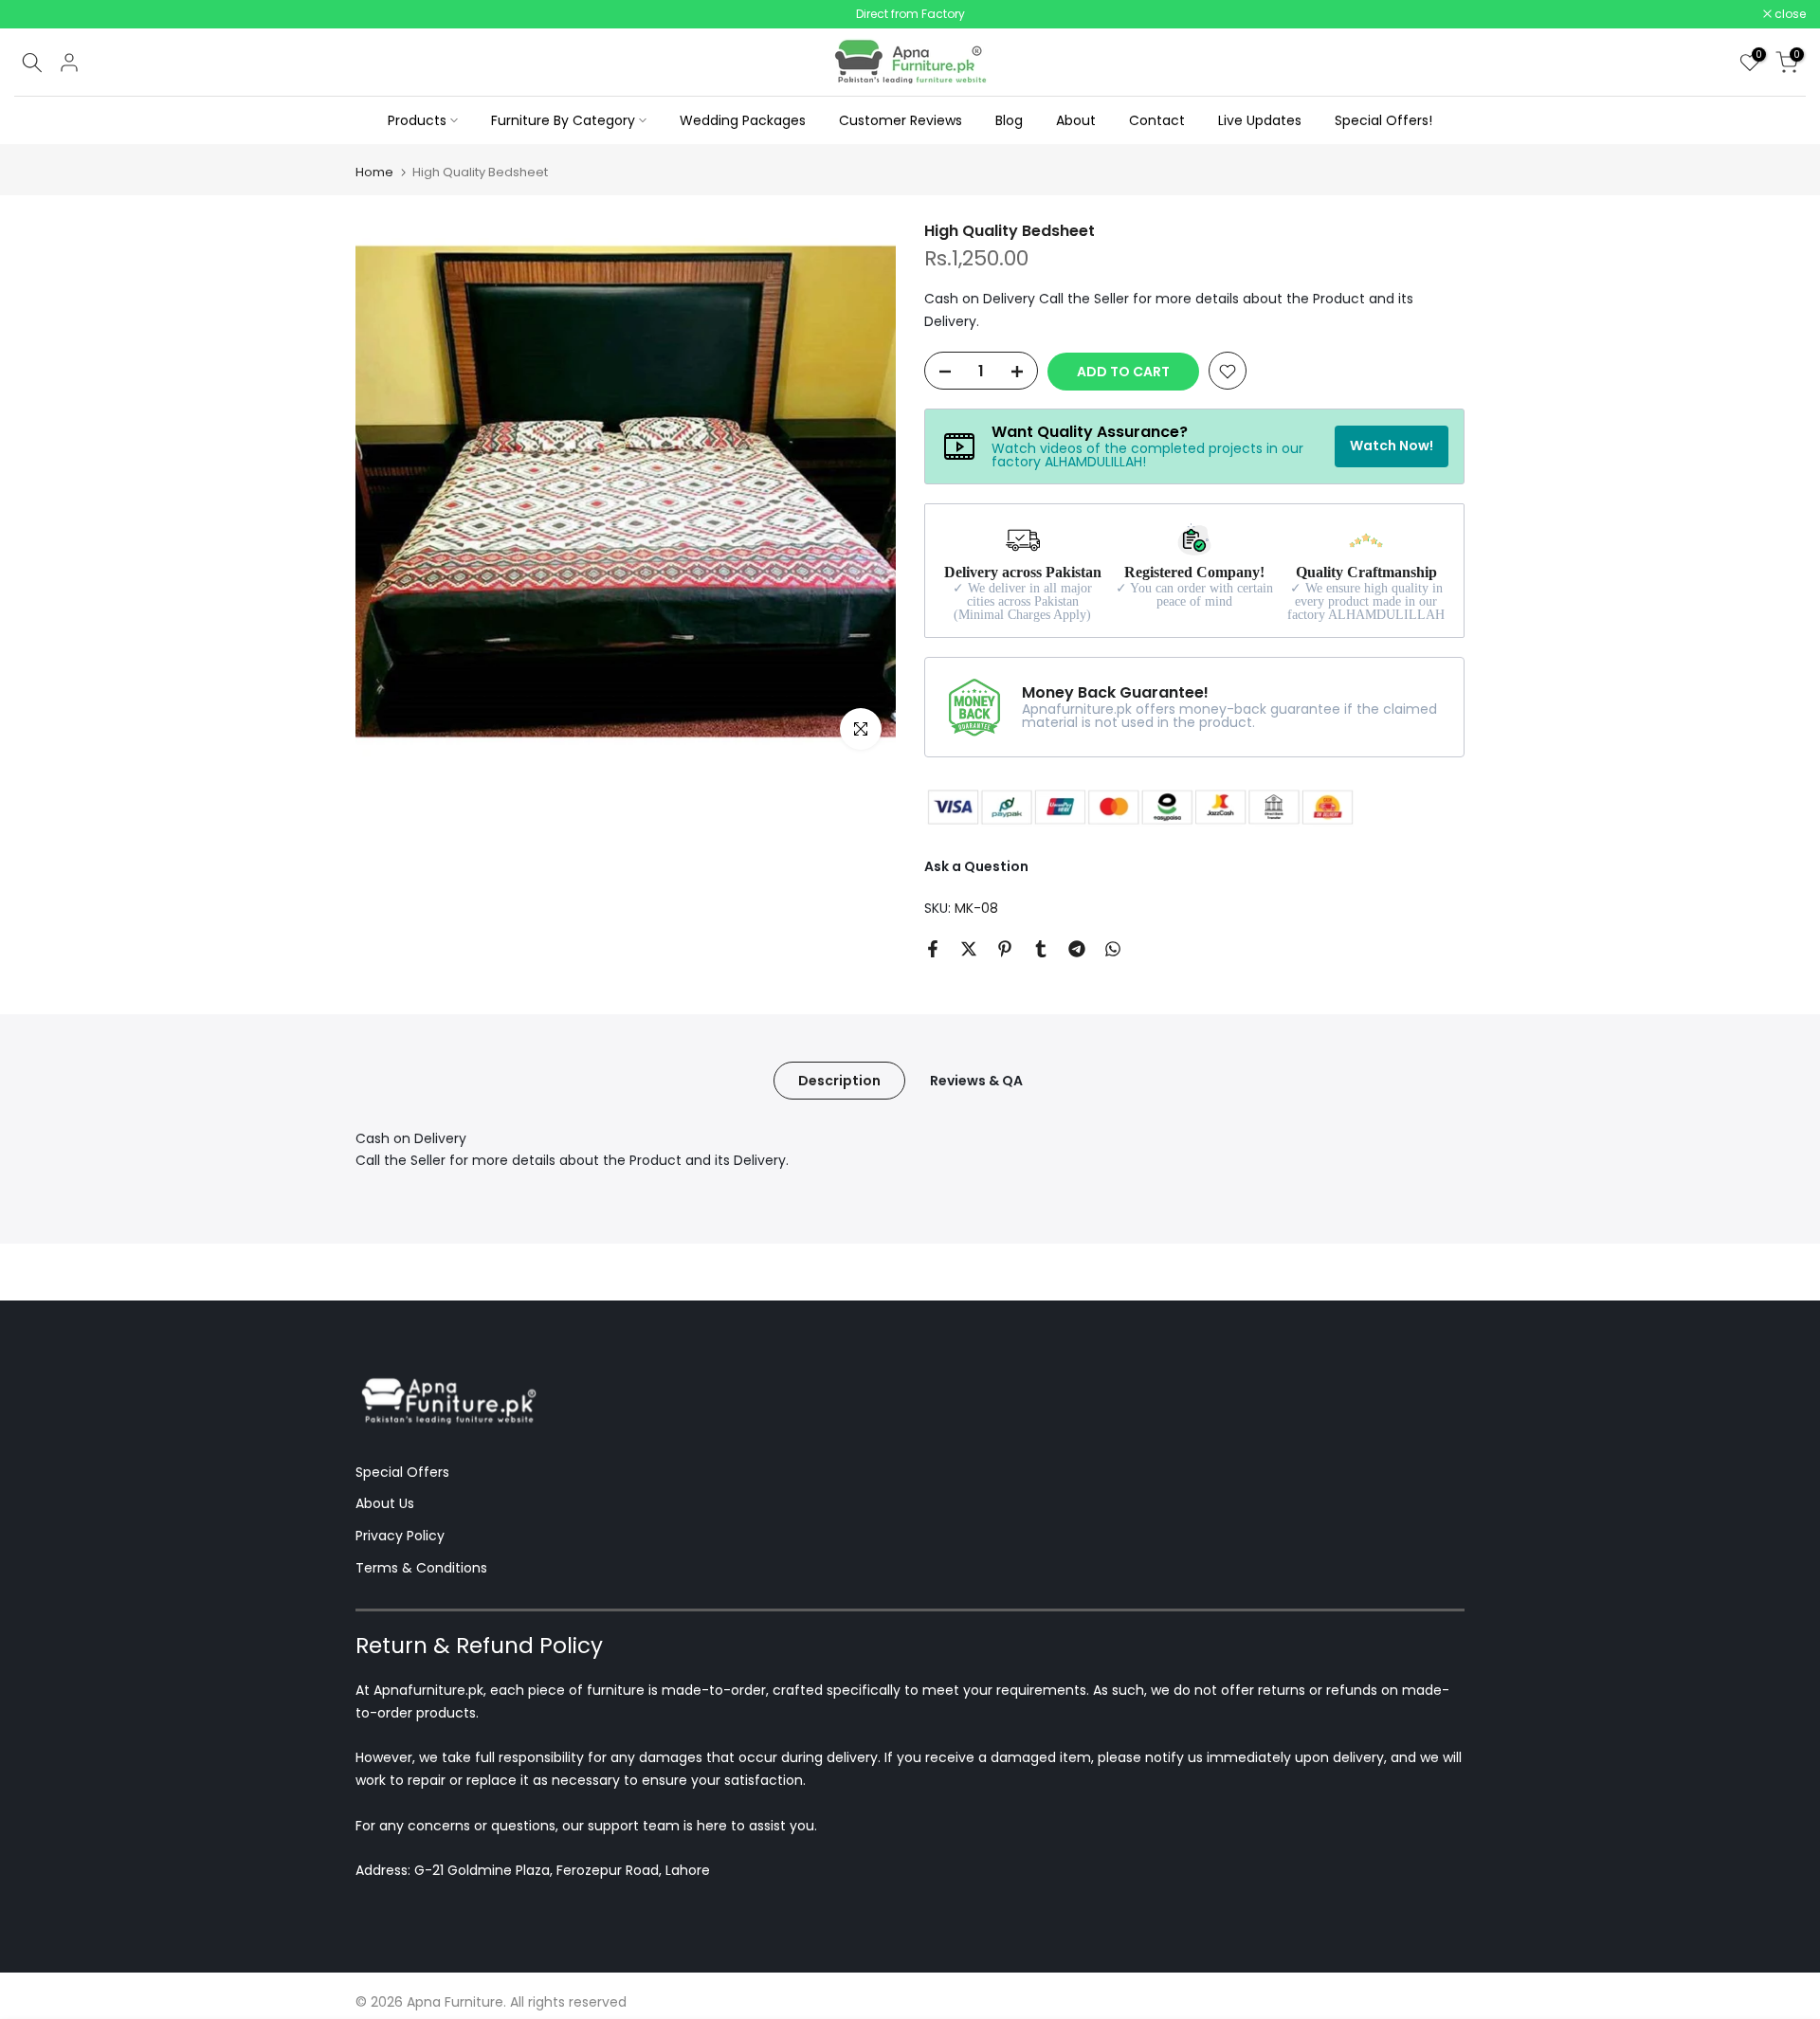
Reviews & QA (976, 1083)
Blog (1009, 123)
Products (417, 123)
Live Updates (1260, 123)
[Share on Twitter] (969, 952)
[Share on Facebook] (933, 952)
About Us (385, 1507)
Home (374, 176)
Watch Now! (1392, 449)
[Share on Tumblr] (1041, 952)
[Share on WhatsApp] (1113, 952)
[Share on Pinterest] (1005, 952)
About (1076, 123)
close (40, 16)
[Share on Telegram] (1077, 952)
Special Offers (402, 1475)
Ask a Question (976, 870)
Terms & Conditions (421, 1572)
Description (839, 1083)
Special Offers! (1383, 123)
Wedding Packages (743, 123)
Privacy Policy (400, 1539)
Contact (1157, 123)
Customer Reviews (901, 123)
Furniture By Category (563, 123)
